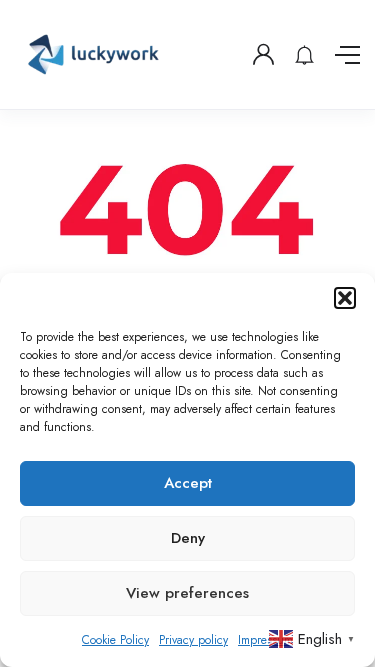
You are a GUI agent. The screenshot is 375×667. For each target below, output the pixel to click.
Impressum (265, 640)
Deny (188, 538)
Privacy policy (193, 640)
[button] (345, 298)
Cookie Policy (115, 640)
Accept (188, 483)
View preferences (187, 593)
